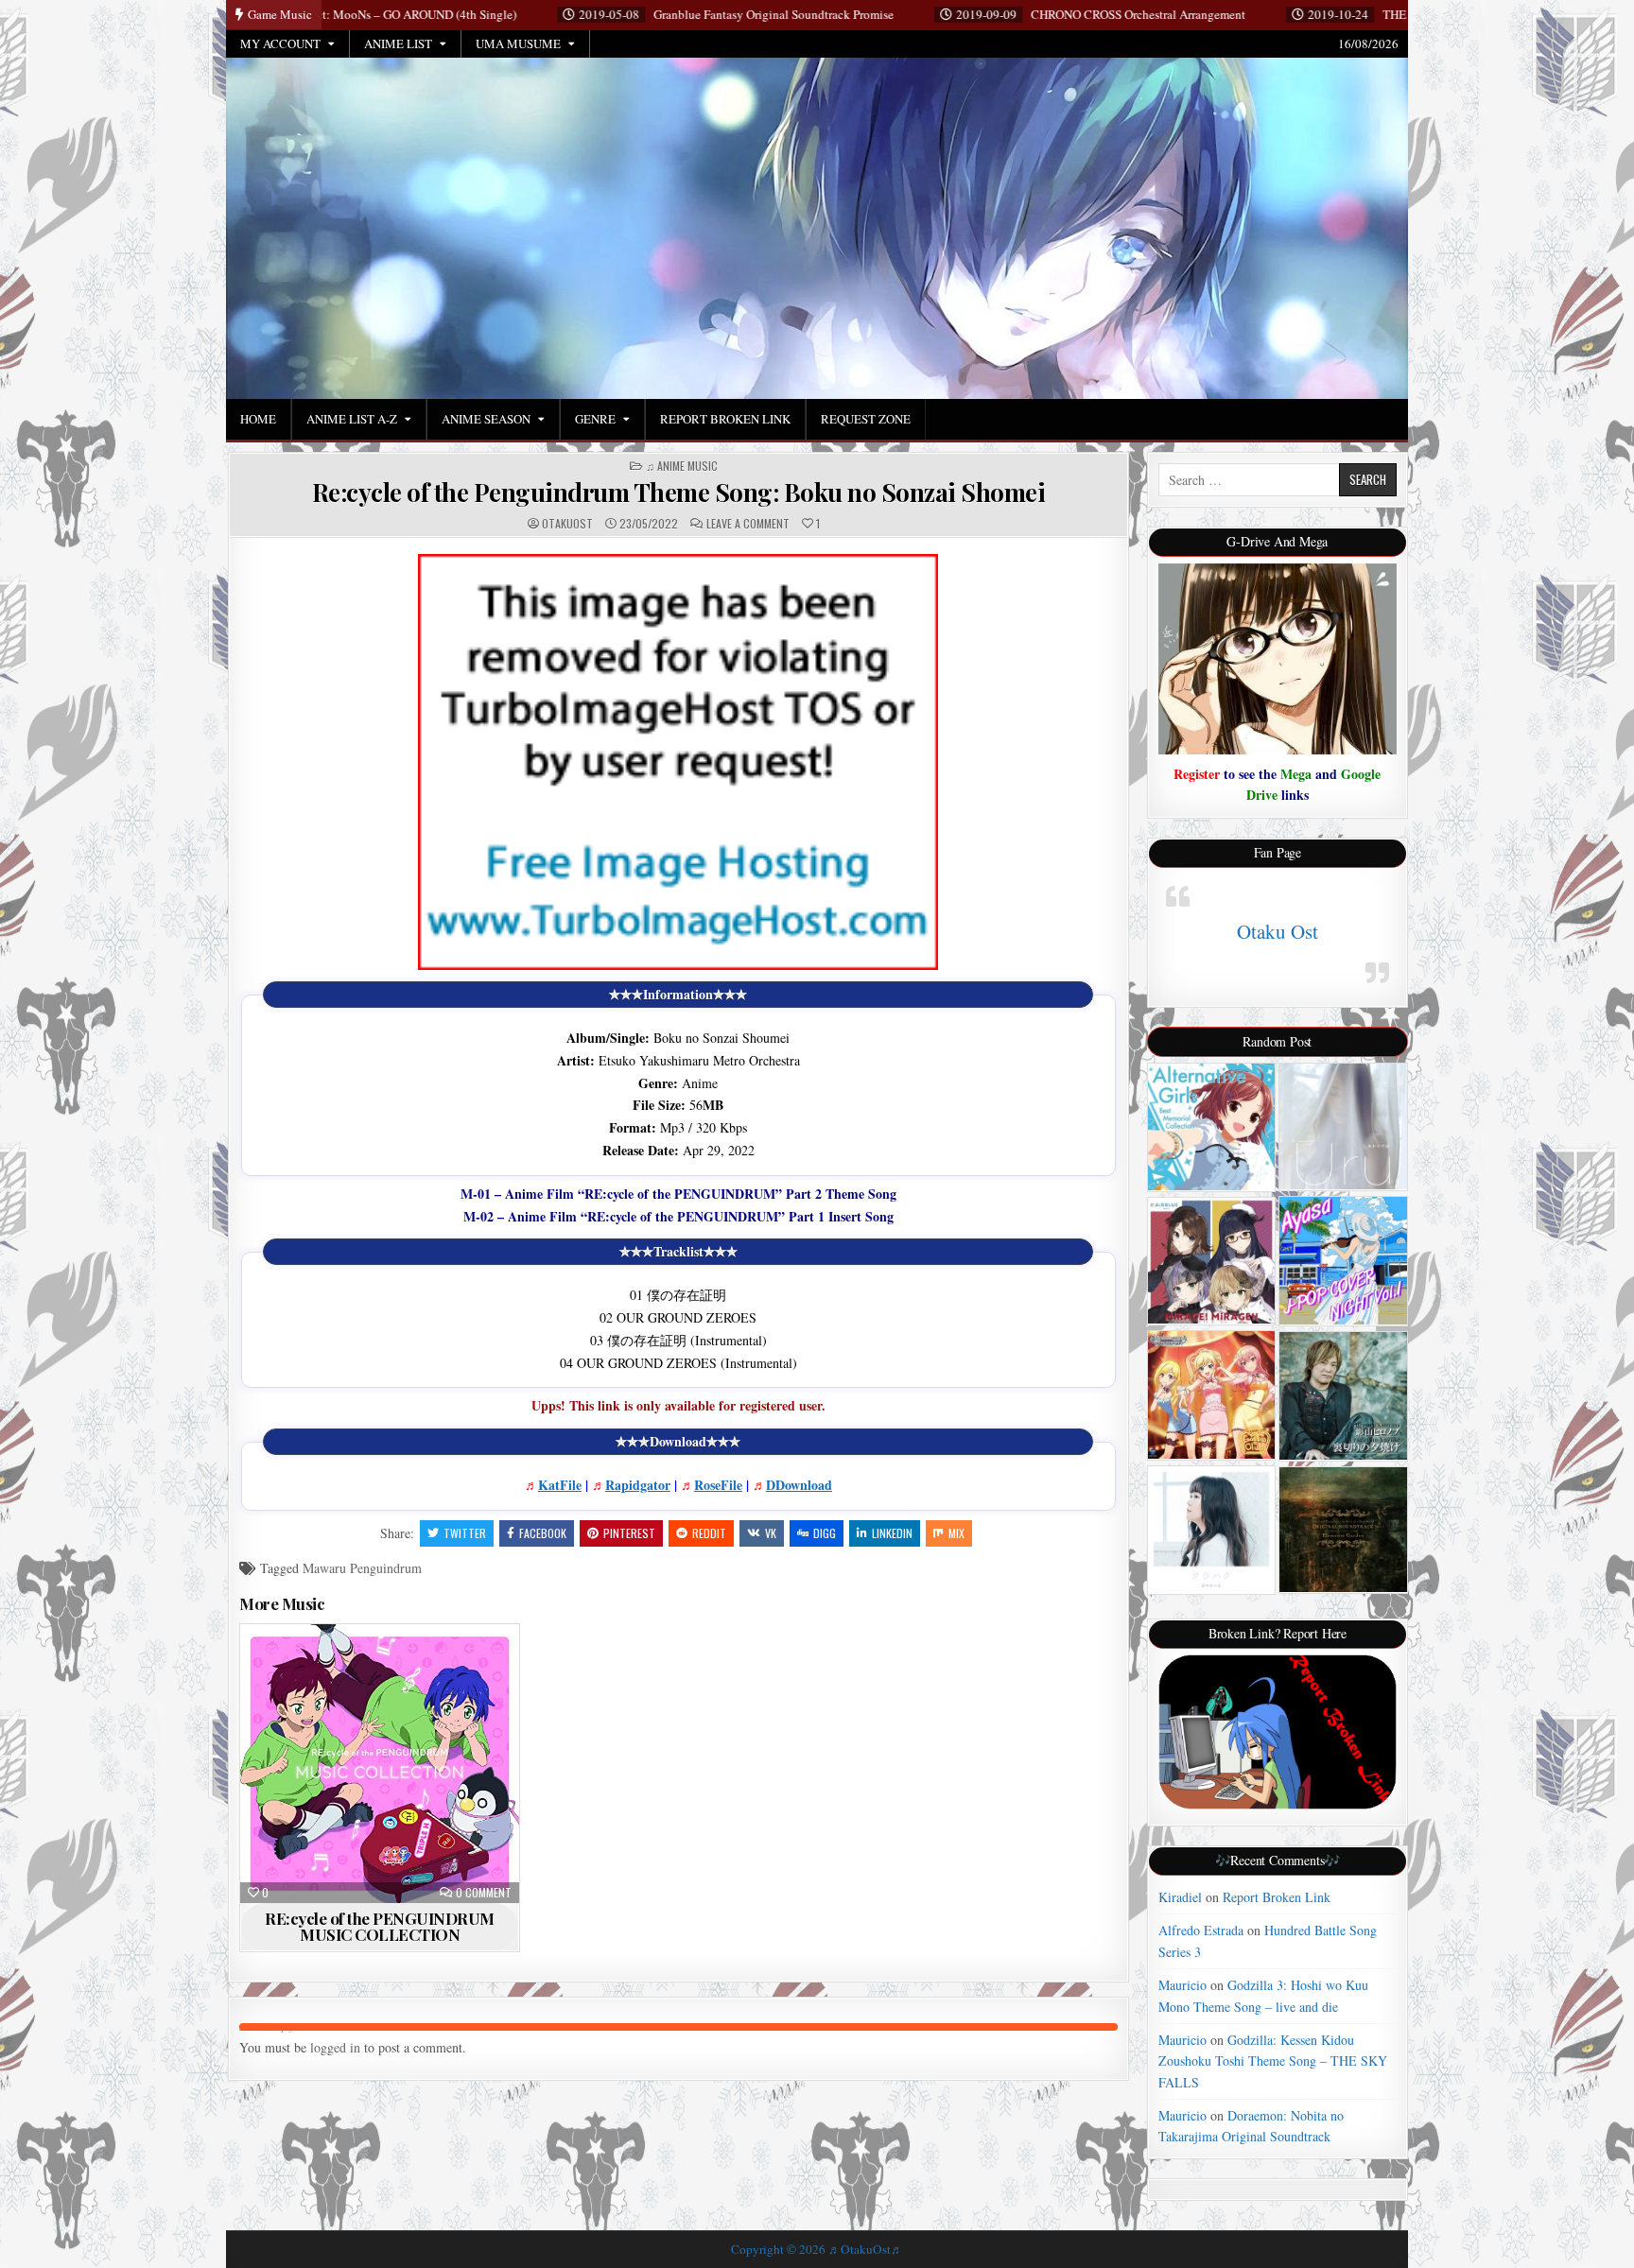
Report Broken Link (725, 419)
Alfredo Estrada (1201, 1930)
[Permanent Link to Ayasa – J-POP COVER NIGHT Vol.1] (1343, 1261)
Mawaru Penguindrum (362, 1568)
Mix (956, 1533)
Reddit (709, 1533)
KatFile (560, 1485)
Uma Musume (518, 43)
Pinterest (629, 1533)
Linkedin (892, 1533)
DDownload (799, 1485)
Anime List (398, 43)
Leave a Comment (748, 524)
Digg (825, 1533)
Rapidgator (638, 1485)
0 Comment (484, 1893)
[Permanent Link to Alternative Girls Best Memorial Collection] (1212, 1127)
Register (1197, 774)
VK (771, 1533)
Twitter (465, 1533)
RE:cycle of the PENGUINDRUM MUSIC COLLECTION (380, 1926)
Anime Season (486, 419)
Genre (595, 419)
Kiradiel (1180, 1897)
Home (258, 419)
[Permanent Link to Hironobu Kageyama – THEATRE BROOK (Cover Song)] (1343, 1396)
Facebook (543, 1533)
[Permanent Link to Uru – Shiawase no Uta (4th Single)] (1343, 1126)
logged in (335, 2047)
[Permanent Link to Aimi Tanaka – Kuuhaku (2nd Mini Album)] (1212, 1530)
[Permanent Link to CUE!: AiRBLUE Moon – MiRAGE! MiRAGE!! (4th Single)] (1212, 1261)
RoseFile (718, 1485)
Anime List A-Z (352, 419)
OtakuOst (567, 524)
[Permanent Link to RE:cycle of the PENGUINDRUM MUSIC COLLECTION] (380, 1764)
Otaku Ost (1278, 931)
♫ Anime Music (682, 466)
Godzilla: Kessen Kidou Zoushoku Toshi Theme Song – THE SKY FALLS (1273, 2061)
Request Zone (866, 419)
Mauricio (1182, 1985)
